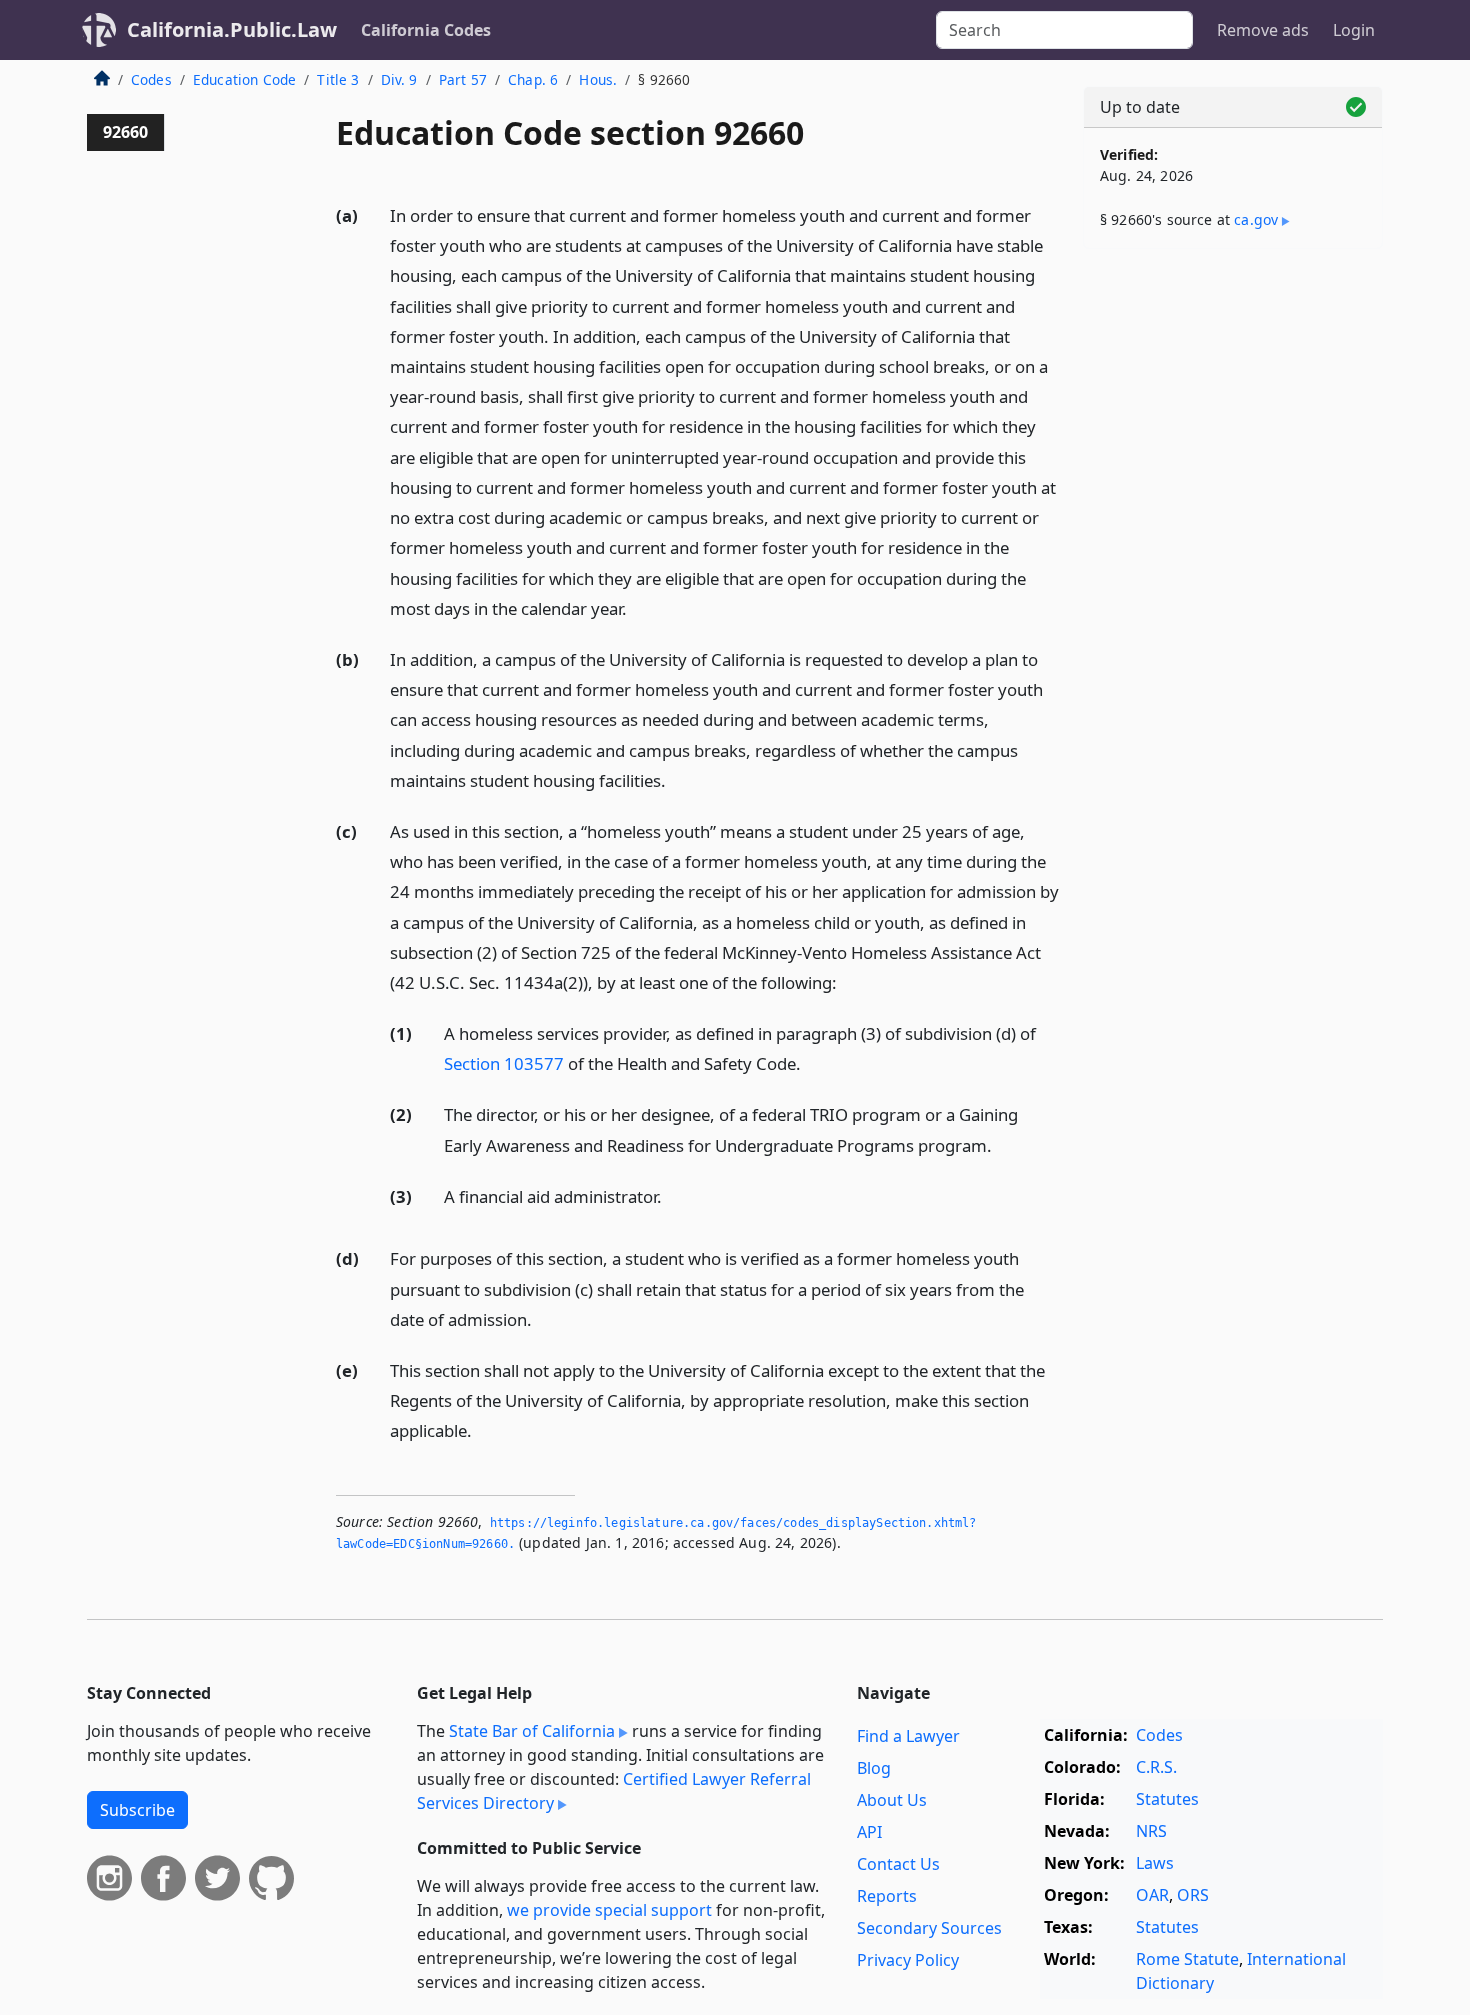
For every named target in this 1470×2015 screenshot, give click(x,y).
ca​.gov (1256, 219)
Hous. (598, 79)
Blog (874, 1768)
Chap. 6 (533, 79)
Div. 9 (399, 79)
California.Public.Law (232, 29)
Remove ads (1263, 30)
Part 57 (463, 79)
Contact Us (898, 1864)
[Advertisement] (1233, 577)
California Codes (426, 30)
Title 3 (338, 79)
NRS (1151, 1831)
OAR (1152, 1895)
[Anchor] (638, 607)
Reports (887, 1896)
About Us (892, 1800)
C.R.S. (1156, 1767)
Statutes (1167, 1799)
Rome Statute (1187, 1959)
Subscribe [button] (137, 1810)
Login (1354, 30)
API (869, 1832)
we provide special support (609, 1910)
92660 (125, 132)
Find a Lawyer (908, 1736)
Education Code (244, 79)
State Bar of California (532, 1731)
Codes (151, 79)
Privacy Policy (908, 1960)
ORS (1193, 1895)
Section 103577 (504, 1063)
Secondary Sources (929, 1928)
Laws (1155, 1863)
